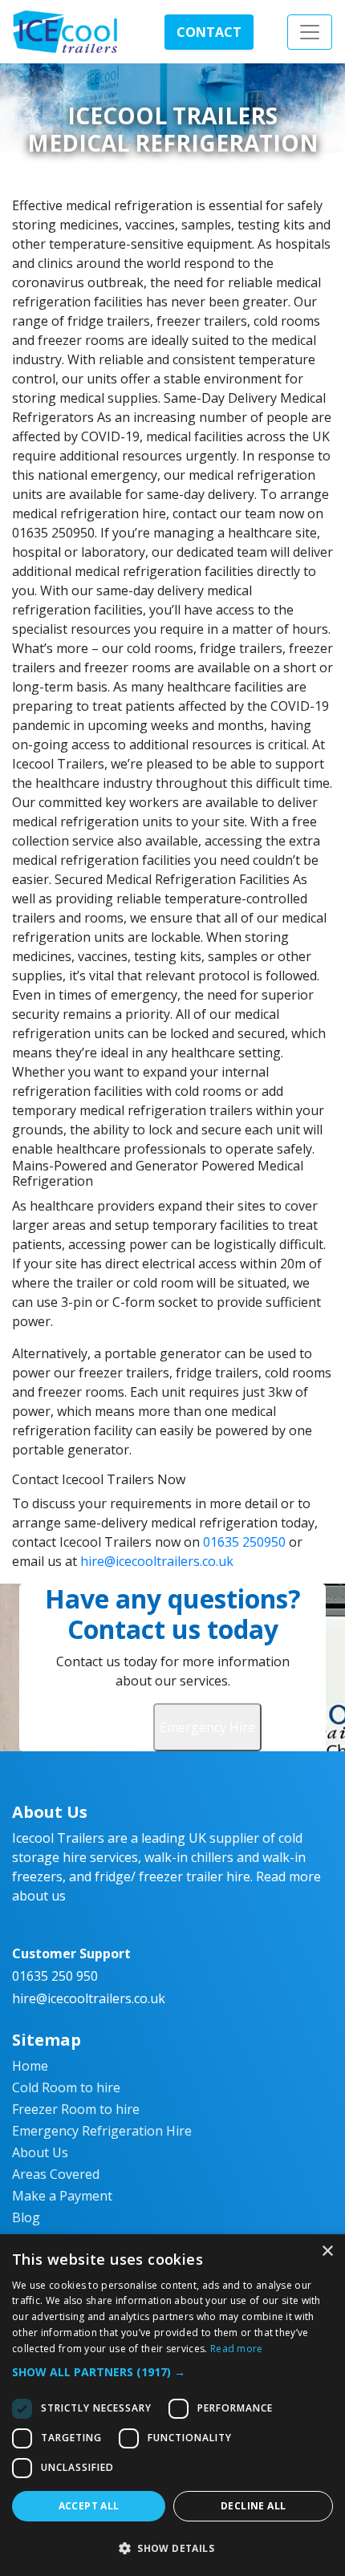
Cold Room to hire (66, 2087)
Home (30, 2066)
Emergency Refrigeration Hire (102, 2131)
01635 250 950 (55, 1976)
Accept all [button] (89, 2506)
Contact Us (119, 1727)
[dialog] (172, 2405)
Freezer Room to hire (76, 2109)
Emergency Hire (207, 1727)
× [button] (327, 2251)
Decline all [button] (253, 2506)
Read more (237, 2349)
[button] (172, 2372)
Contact (209, 32)
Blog (26, 2217)
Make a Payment (62, 2196)
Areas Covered (56, 2174)
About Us (40, 2152)
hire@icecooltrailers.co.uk (157, 1561)
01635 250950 (244, 1542)
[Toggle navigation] (310, 32)
